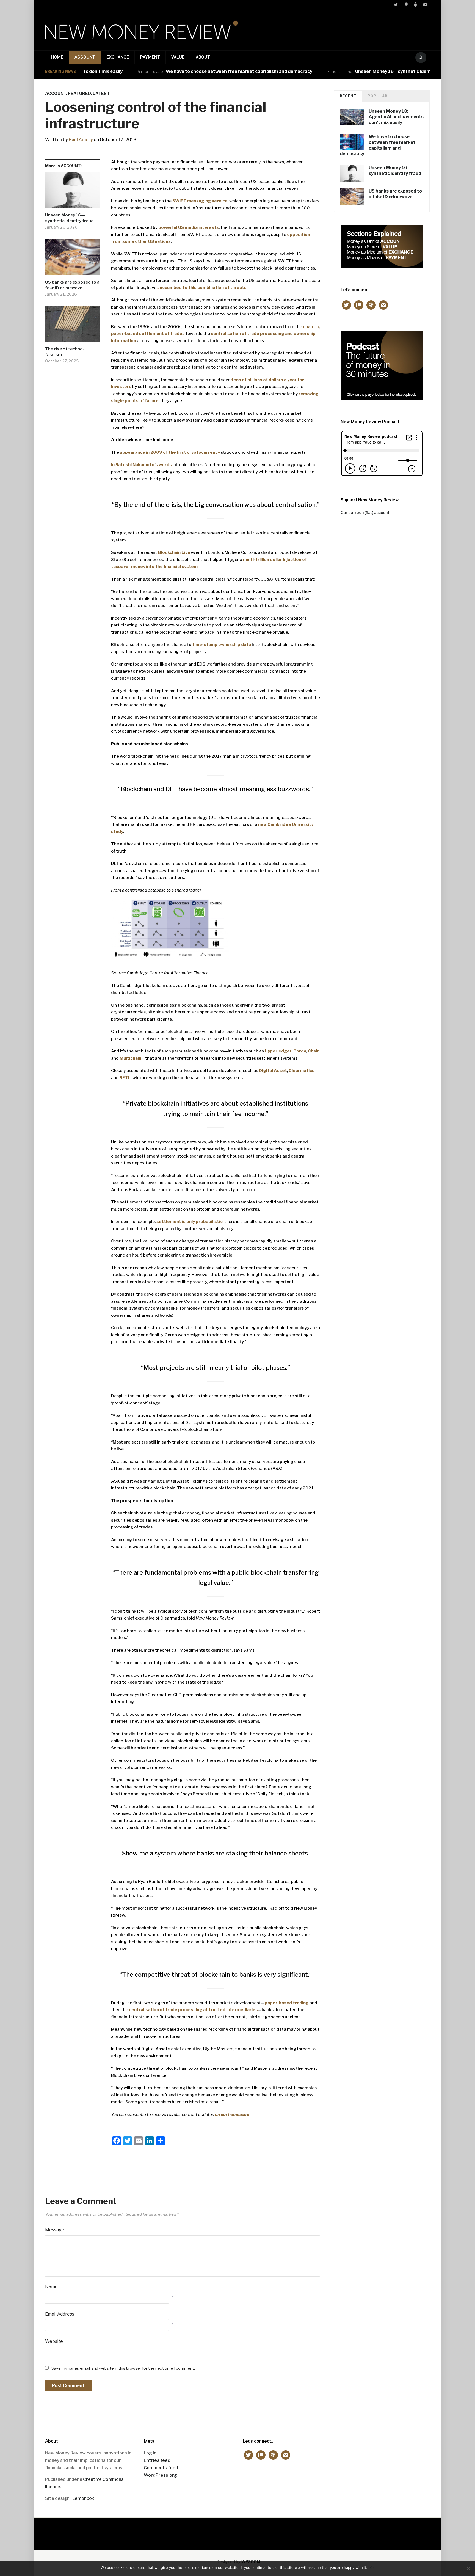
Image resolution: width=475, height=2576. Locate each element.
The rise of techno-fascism (65, 352)
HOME (57, 57)
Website (54, 2341)
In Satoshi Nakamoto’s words (141, 465)
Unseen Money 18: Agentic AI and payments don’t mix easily (396, 117)
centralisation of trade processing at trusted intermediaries (193, 2010)
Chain (314, 1051)
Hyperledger (278, 1051)
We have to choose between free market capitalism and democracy (190, 71)
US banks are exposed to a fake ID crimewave (72, 285)
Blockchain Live (174, 552)
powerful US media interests (189, 227)
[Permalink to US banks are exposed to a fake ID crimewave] (73, 259)
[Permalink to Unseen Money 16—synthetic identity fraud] (73, 192)
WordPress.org (160, 2475)
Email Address (60, 2314)
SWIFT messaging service (200, 201)
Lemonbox (83, 2498)
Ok (372, 2567)
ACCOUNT (85, 57)
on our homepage (232, 2115)
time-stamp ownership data (222, 645)
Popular (378, 96)
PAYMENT (150, 57)
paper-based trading (287, 2003)
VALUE (178, 57)
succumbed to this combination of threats (202, 288)
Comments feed (161, 2468)
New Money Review (238, 2531)
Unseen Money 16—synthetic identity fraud (354, 71)
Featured (79, 94)
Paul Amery (81, 140)
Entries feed (157, 2460)
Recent (348, 96)
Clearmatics (302, 1071)
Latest (101, 94)
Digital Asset (273, 1071)
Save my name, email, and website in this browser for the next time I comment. (123, 2368)
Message (55, 2230)
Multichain (130, 1058)
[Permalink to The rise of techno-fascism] (73, 326)
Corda (300, 1051)
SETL (125, 1078)
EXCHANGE (118, 57)
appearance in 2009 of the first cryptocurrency (170, 452)
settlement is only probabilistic (190, 1222)
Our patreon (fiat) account (365, 512)
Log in (150, 2453)
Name (51, 2287)
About (203, 57)
